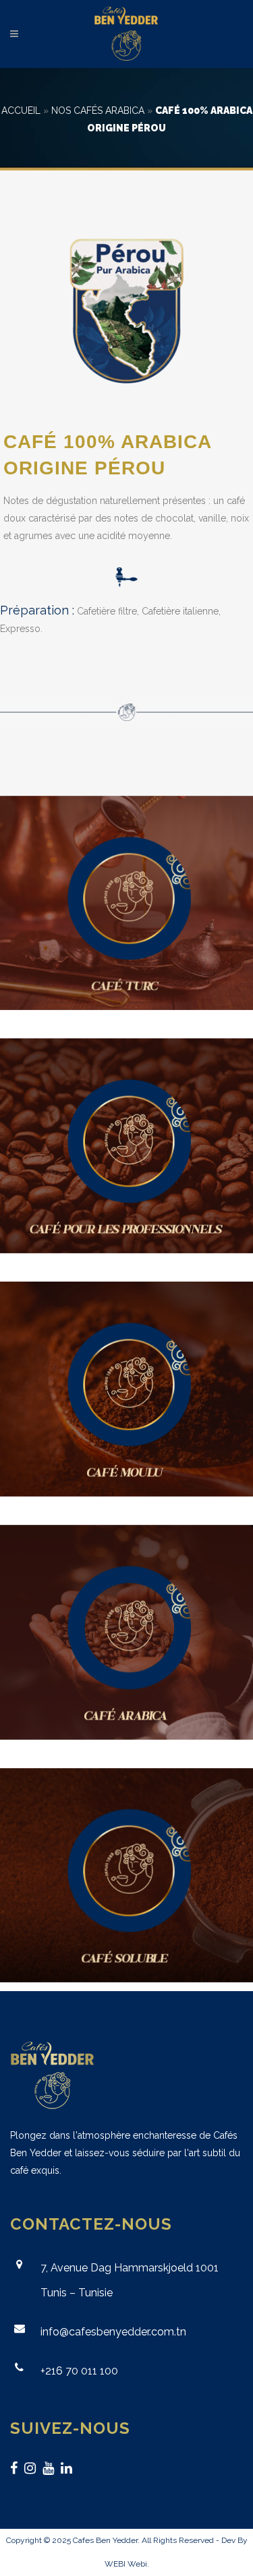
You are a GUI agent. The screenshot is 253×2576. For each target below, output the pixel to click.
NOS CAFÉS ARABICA (98, 111)
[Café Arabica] (126, 1632)
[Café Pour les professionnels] (126, 1146)
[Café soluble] (126, 1876)
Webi (137, 2564)
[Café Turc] (126, 903)
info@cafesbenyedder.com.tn (113, 2332)
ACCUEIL (21, 111)
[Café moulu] (126, 1389)
